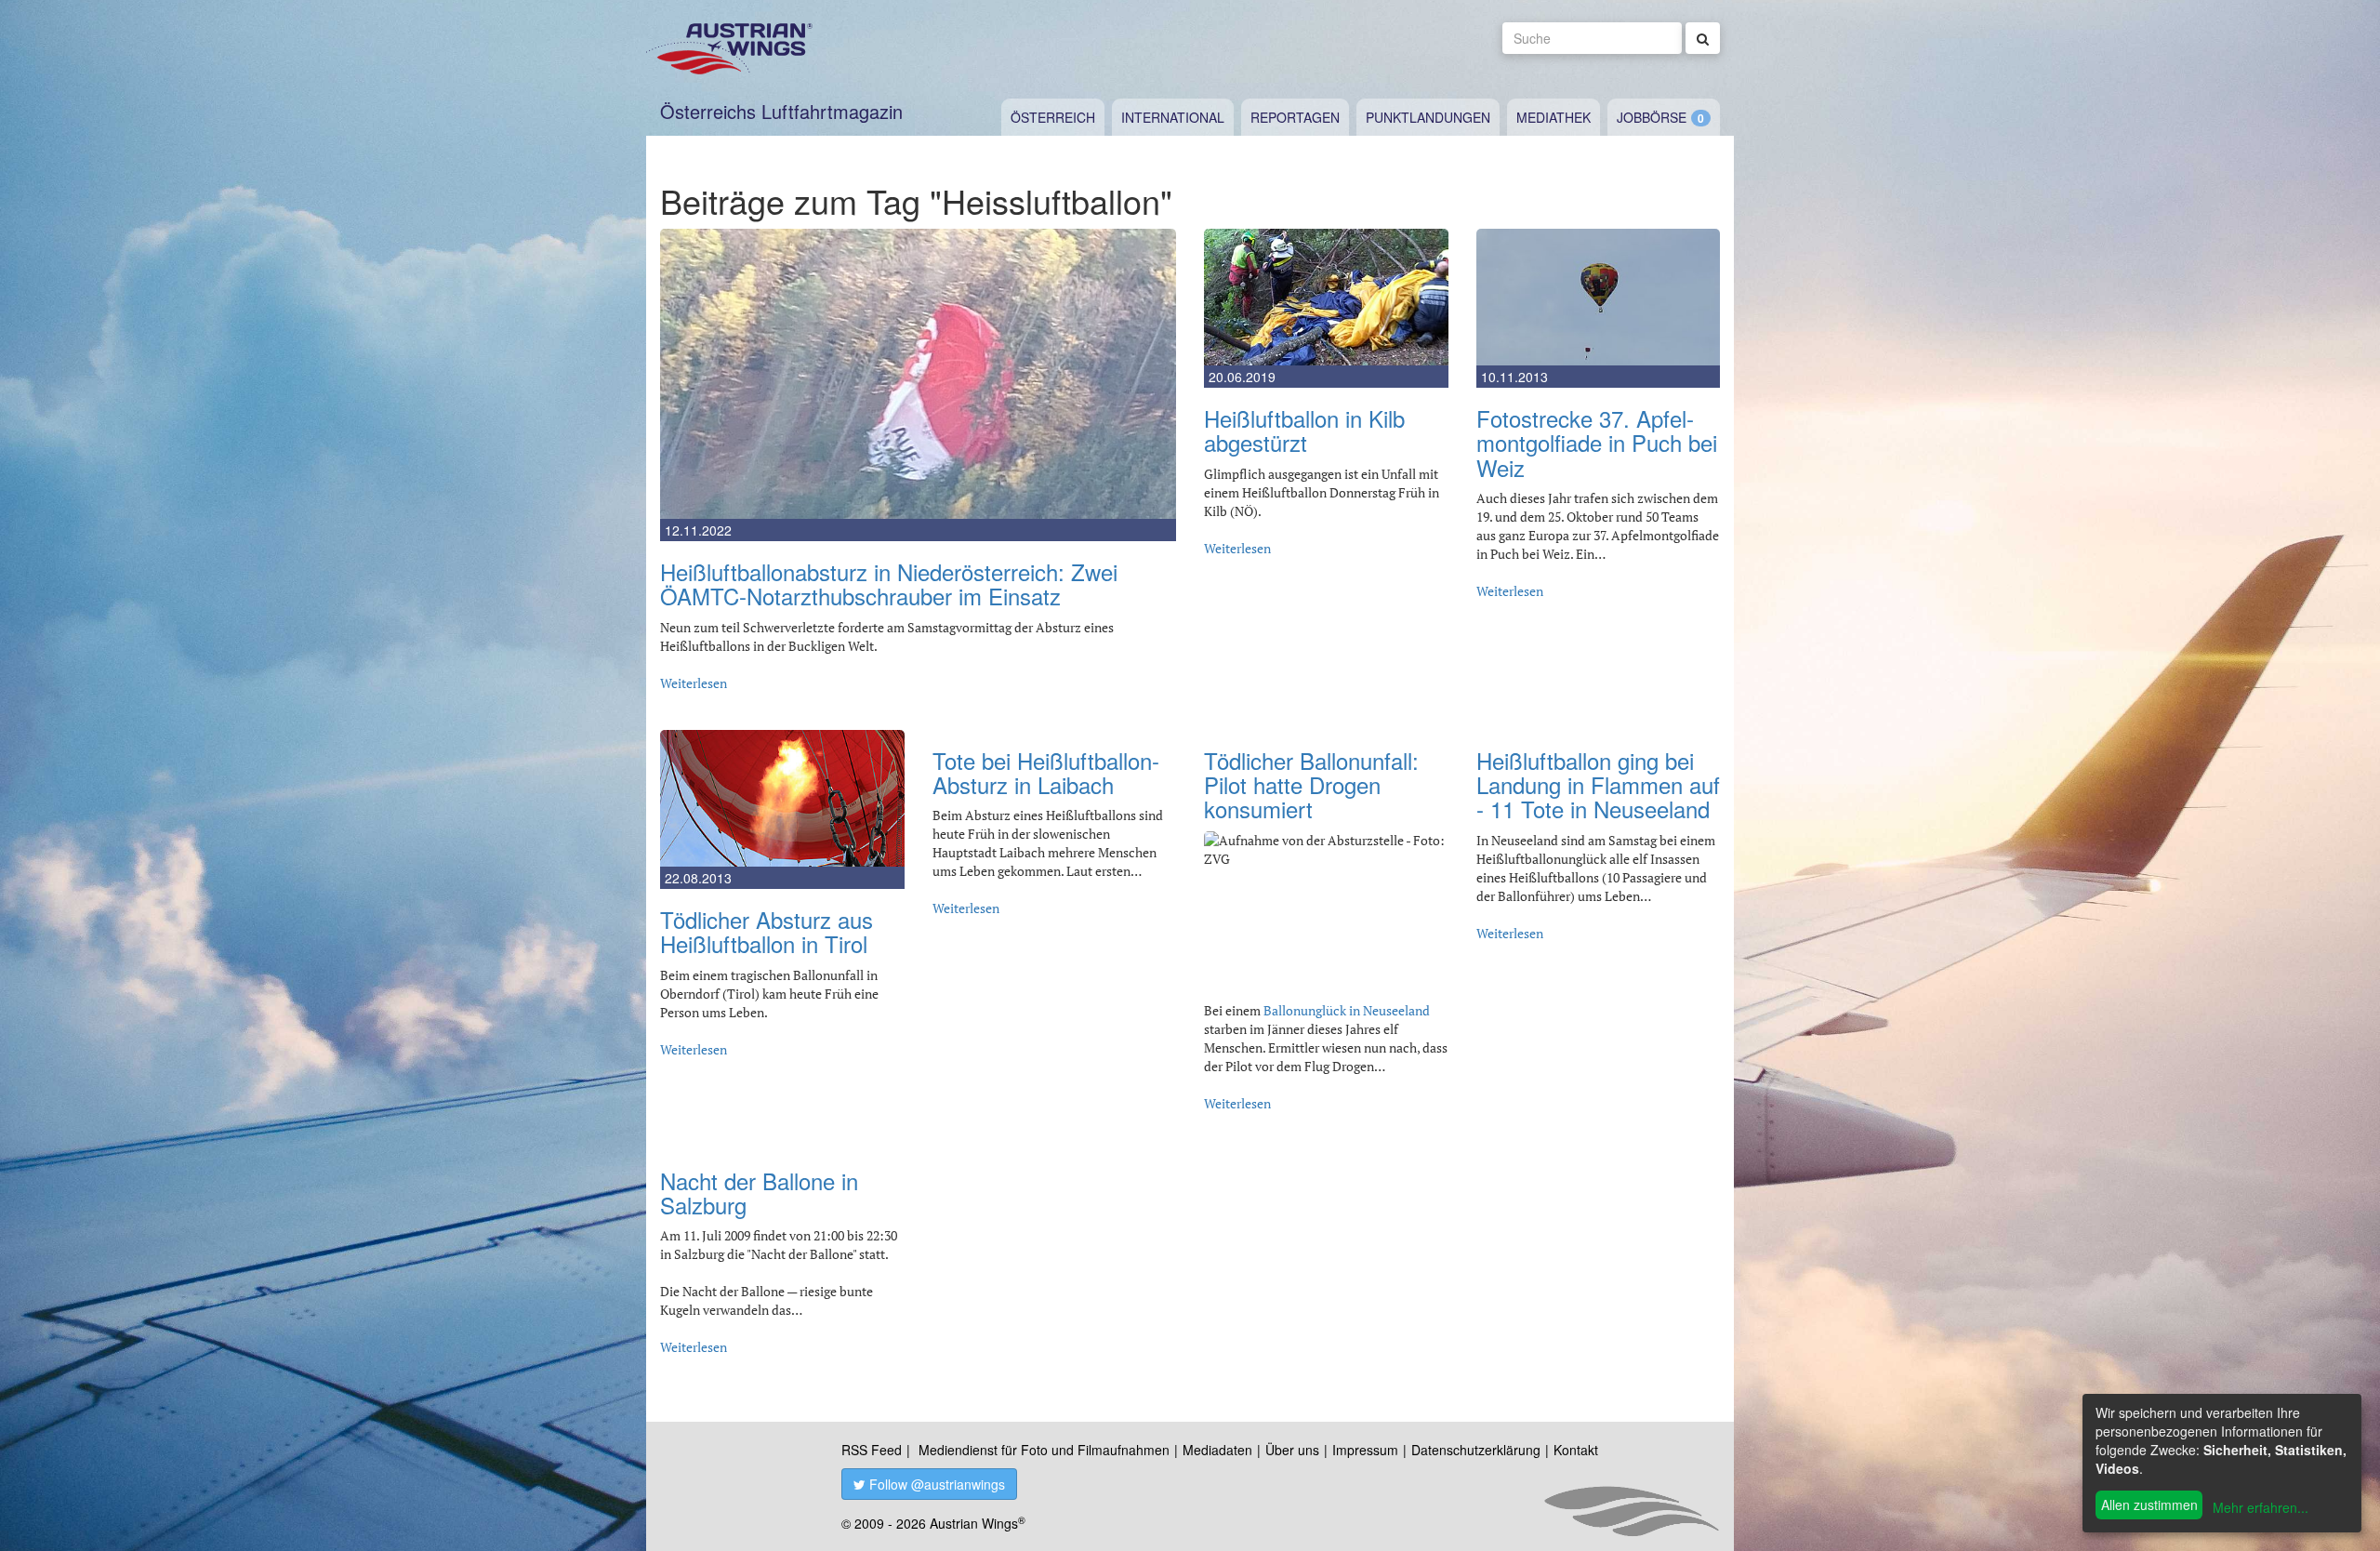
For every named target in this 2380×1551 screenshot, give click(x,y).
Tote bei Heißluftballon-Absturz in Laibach (1046, 772)
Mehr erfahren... (2261, 1507)
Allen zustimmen (2149, 1505)
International (1173, 117)
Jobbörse (1652, 117)
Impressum (1365, 1450)
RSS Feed (872, 1450)
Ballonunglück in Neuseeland (1347, 1010)
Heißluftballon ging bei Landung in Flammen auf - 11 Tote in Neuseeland (1598, 785)
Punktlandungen (1428, 117)
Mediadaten (1217, 1450)
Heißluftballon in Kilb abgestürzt (1304, 430)
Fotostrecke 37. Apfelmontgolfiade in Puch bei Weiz (1597, 443)
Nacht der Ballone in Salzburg (759, 1193)
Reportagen (1295, 117)
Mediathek (1554, 117)
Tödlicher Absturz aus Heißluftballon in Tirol (767, 931)
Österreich (1053, 117)
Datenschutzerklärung (1476, 1450)
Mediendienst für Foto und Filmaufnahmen (1044, 1450)
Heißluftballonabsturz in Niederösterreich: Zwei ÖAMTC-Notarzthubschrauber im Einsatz (889, 583)
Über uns (1292, 1450)
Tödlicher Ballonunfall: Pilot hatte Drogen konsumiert (1311, 785)
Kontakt (1576, 1450)
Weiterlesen (694, 683)
